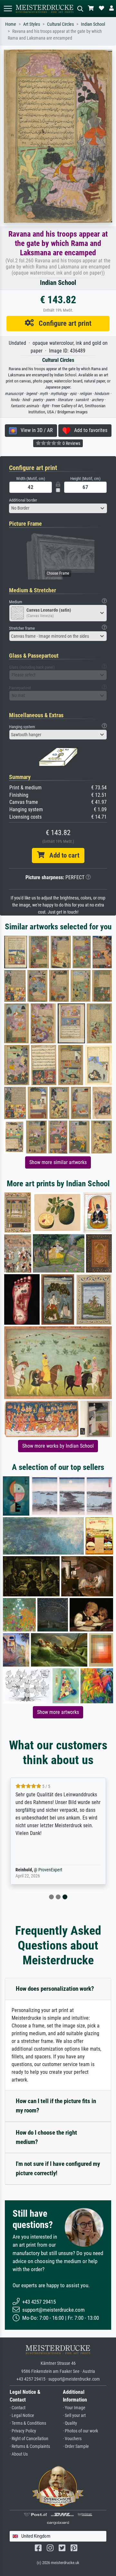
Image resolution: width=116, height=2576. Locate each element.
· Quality (70, 2423)
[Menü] (8, 9)
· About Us (19, 2454)
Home (11, 24)
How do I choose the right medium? (46, 2137)
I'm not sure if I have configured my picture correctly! (58, 2168)
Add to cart (62, 855)
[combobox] (58, 508)
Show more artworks (58, 1712)
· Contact (18, 2408)
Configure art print (63, 323)
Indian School (93, 24)
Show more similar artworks (58, 1162)
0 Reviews (71, 443)
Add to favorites (89, 430)
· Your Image (74, 2408)
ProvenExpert (50, 1870)
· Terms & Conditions (28, 2423)
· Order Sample (76, 2446)
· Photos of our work (80, 2431)
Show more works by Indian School (58, 1446)
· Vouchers (72, 2439)
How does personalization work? (55, 1989)
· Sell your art (74, 2416)
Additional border (23, 500)
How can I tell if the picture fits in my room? (56, 2106)
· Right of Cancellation (29, 2439)
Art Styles (32, 24)
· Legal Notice (22, 2416)
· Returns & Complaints (30, 2446)
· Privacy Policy (23, 2431)
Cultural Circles (60, 24)
